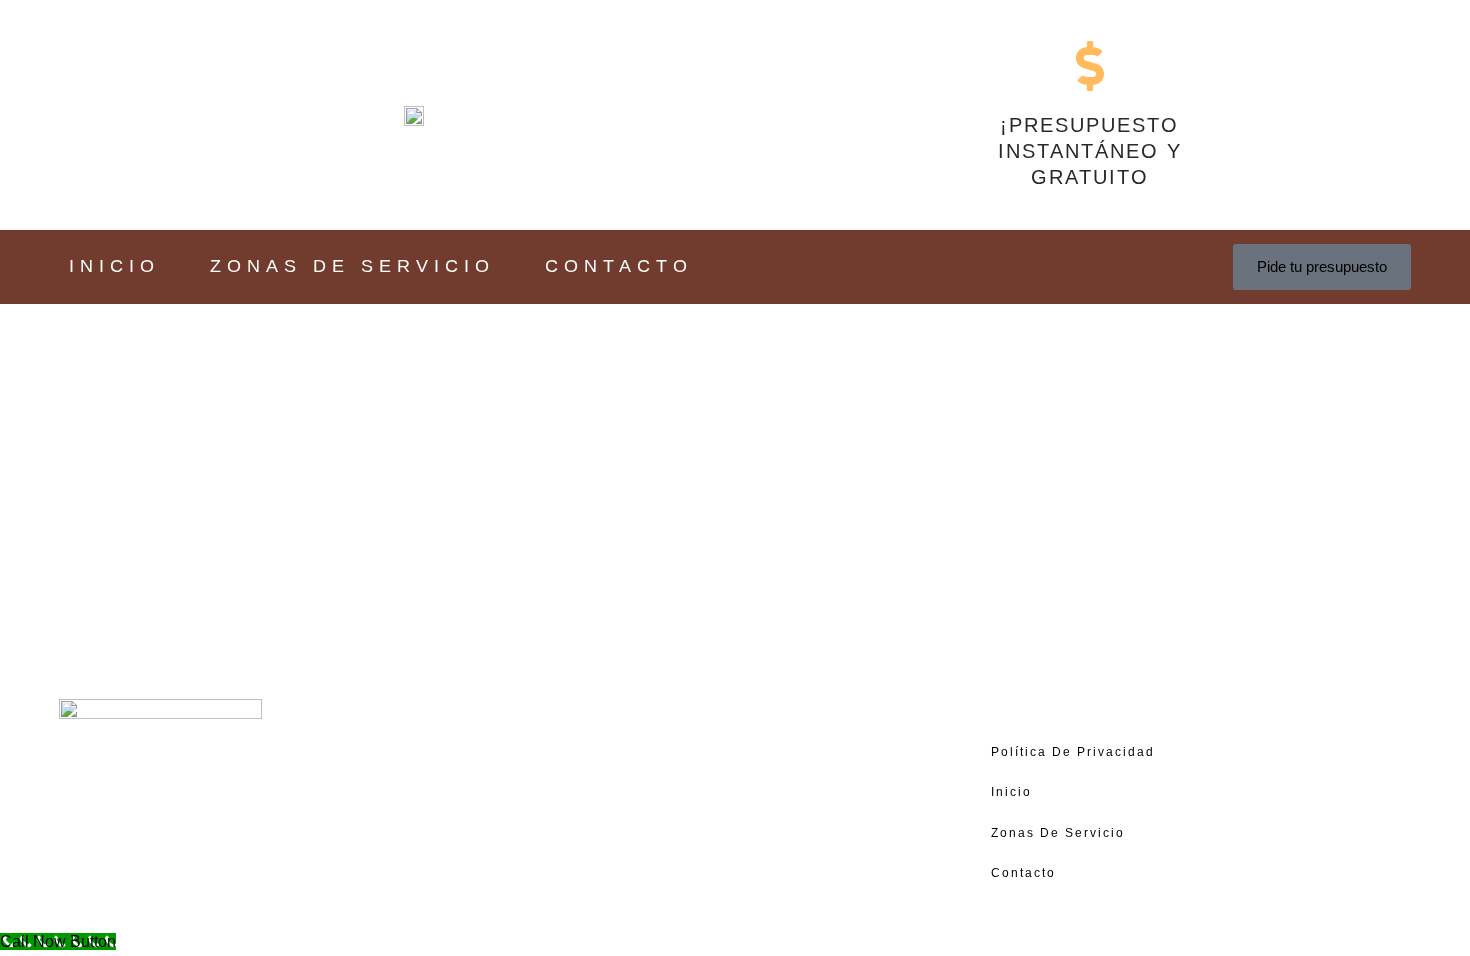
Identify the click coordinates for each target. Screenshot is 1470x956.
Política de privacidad (1073, 752)
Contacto (619, 266)
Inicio (114, 266)
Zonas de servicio (352, 266)
